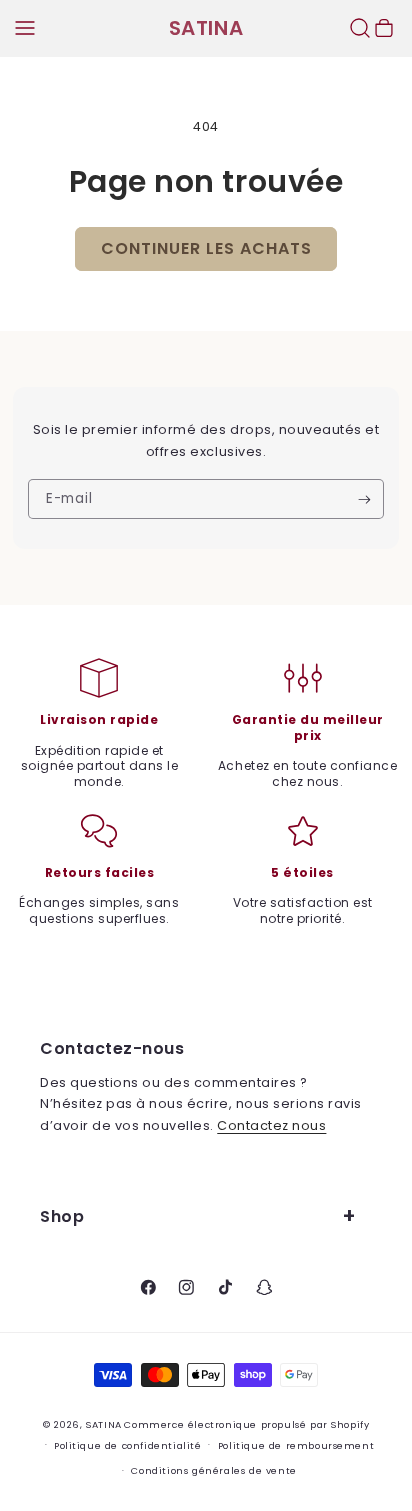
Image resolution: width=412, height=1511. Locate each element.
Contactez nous (271, 1125)
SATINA (104, 1424)
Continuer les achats (206, 248)
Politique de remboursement (296, 1445)
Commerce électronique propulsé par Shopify (246, 1424)
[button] (25, 28)
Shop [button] (62, 1216)
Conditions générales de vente (213, 1470)
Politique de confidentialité (128, 1445)
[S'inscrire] (364, 499)
